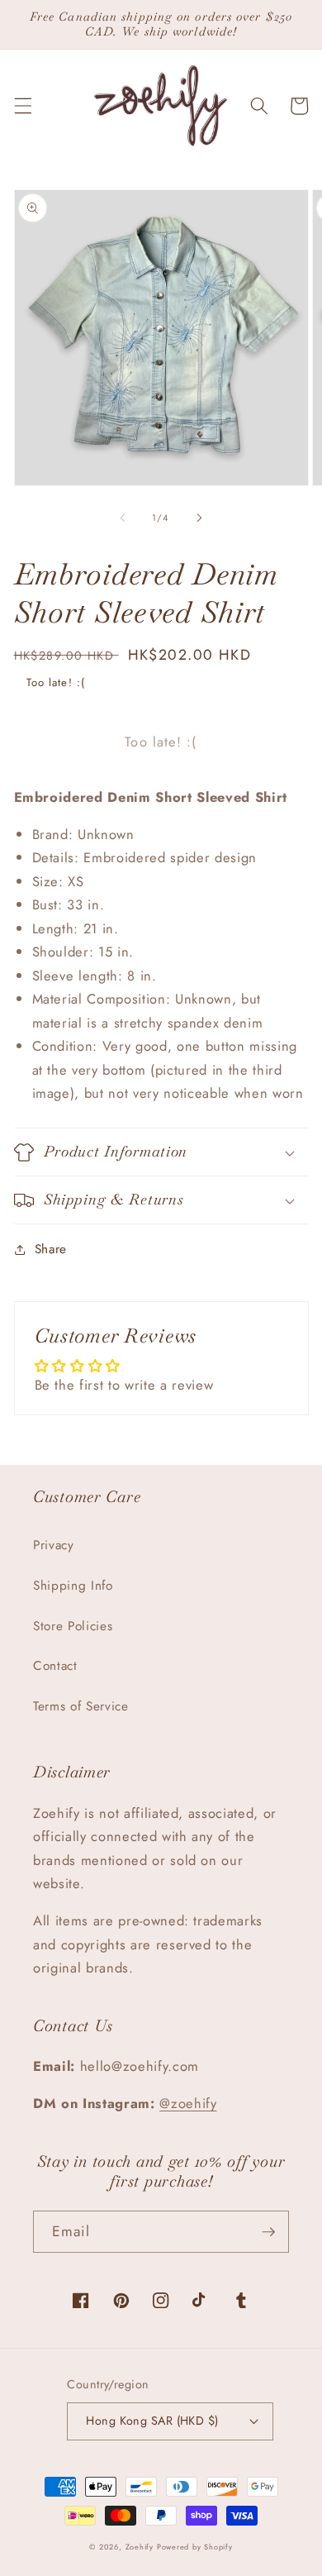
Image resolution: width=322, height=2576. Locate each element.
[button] (22, 106)
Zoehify (141, 2547)
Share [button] (51, 1249)
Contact (55, 1666)
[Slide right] (199, 518)
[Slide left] (123, 518)
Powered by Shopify (195, 2547)
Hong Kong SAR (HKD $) (152, 2421)
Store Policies (73, 1626)
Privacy (54, 1545)
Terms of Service (81, 1706)
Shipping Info (73, 1586)
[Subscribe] (268, 2232)
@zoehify (188, 2103)
